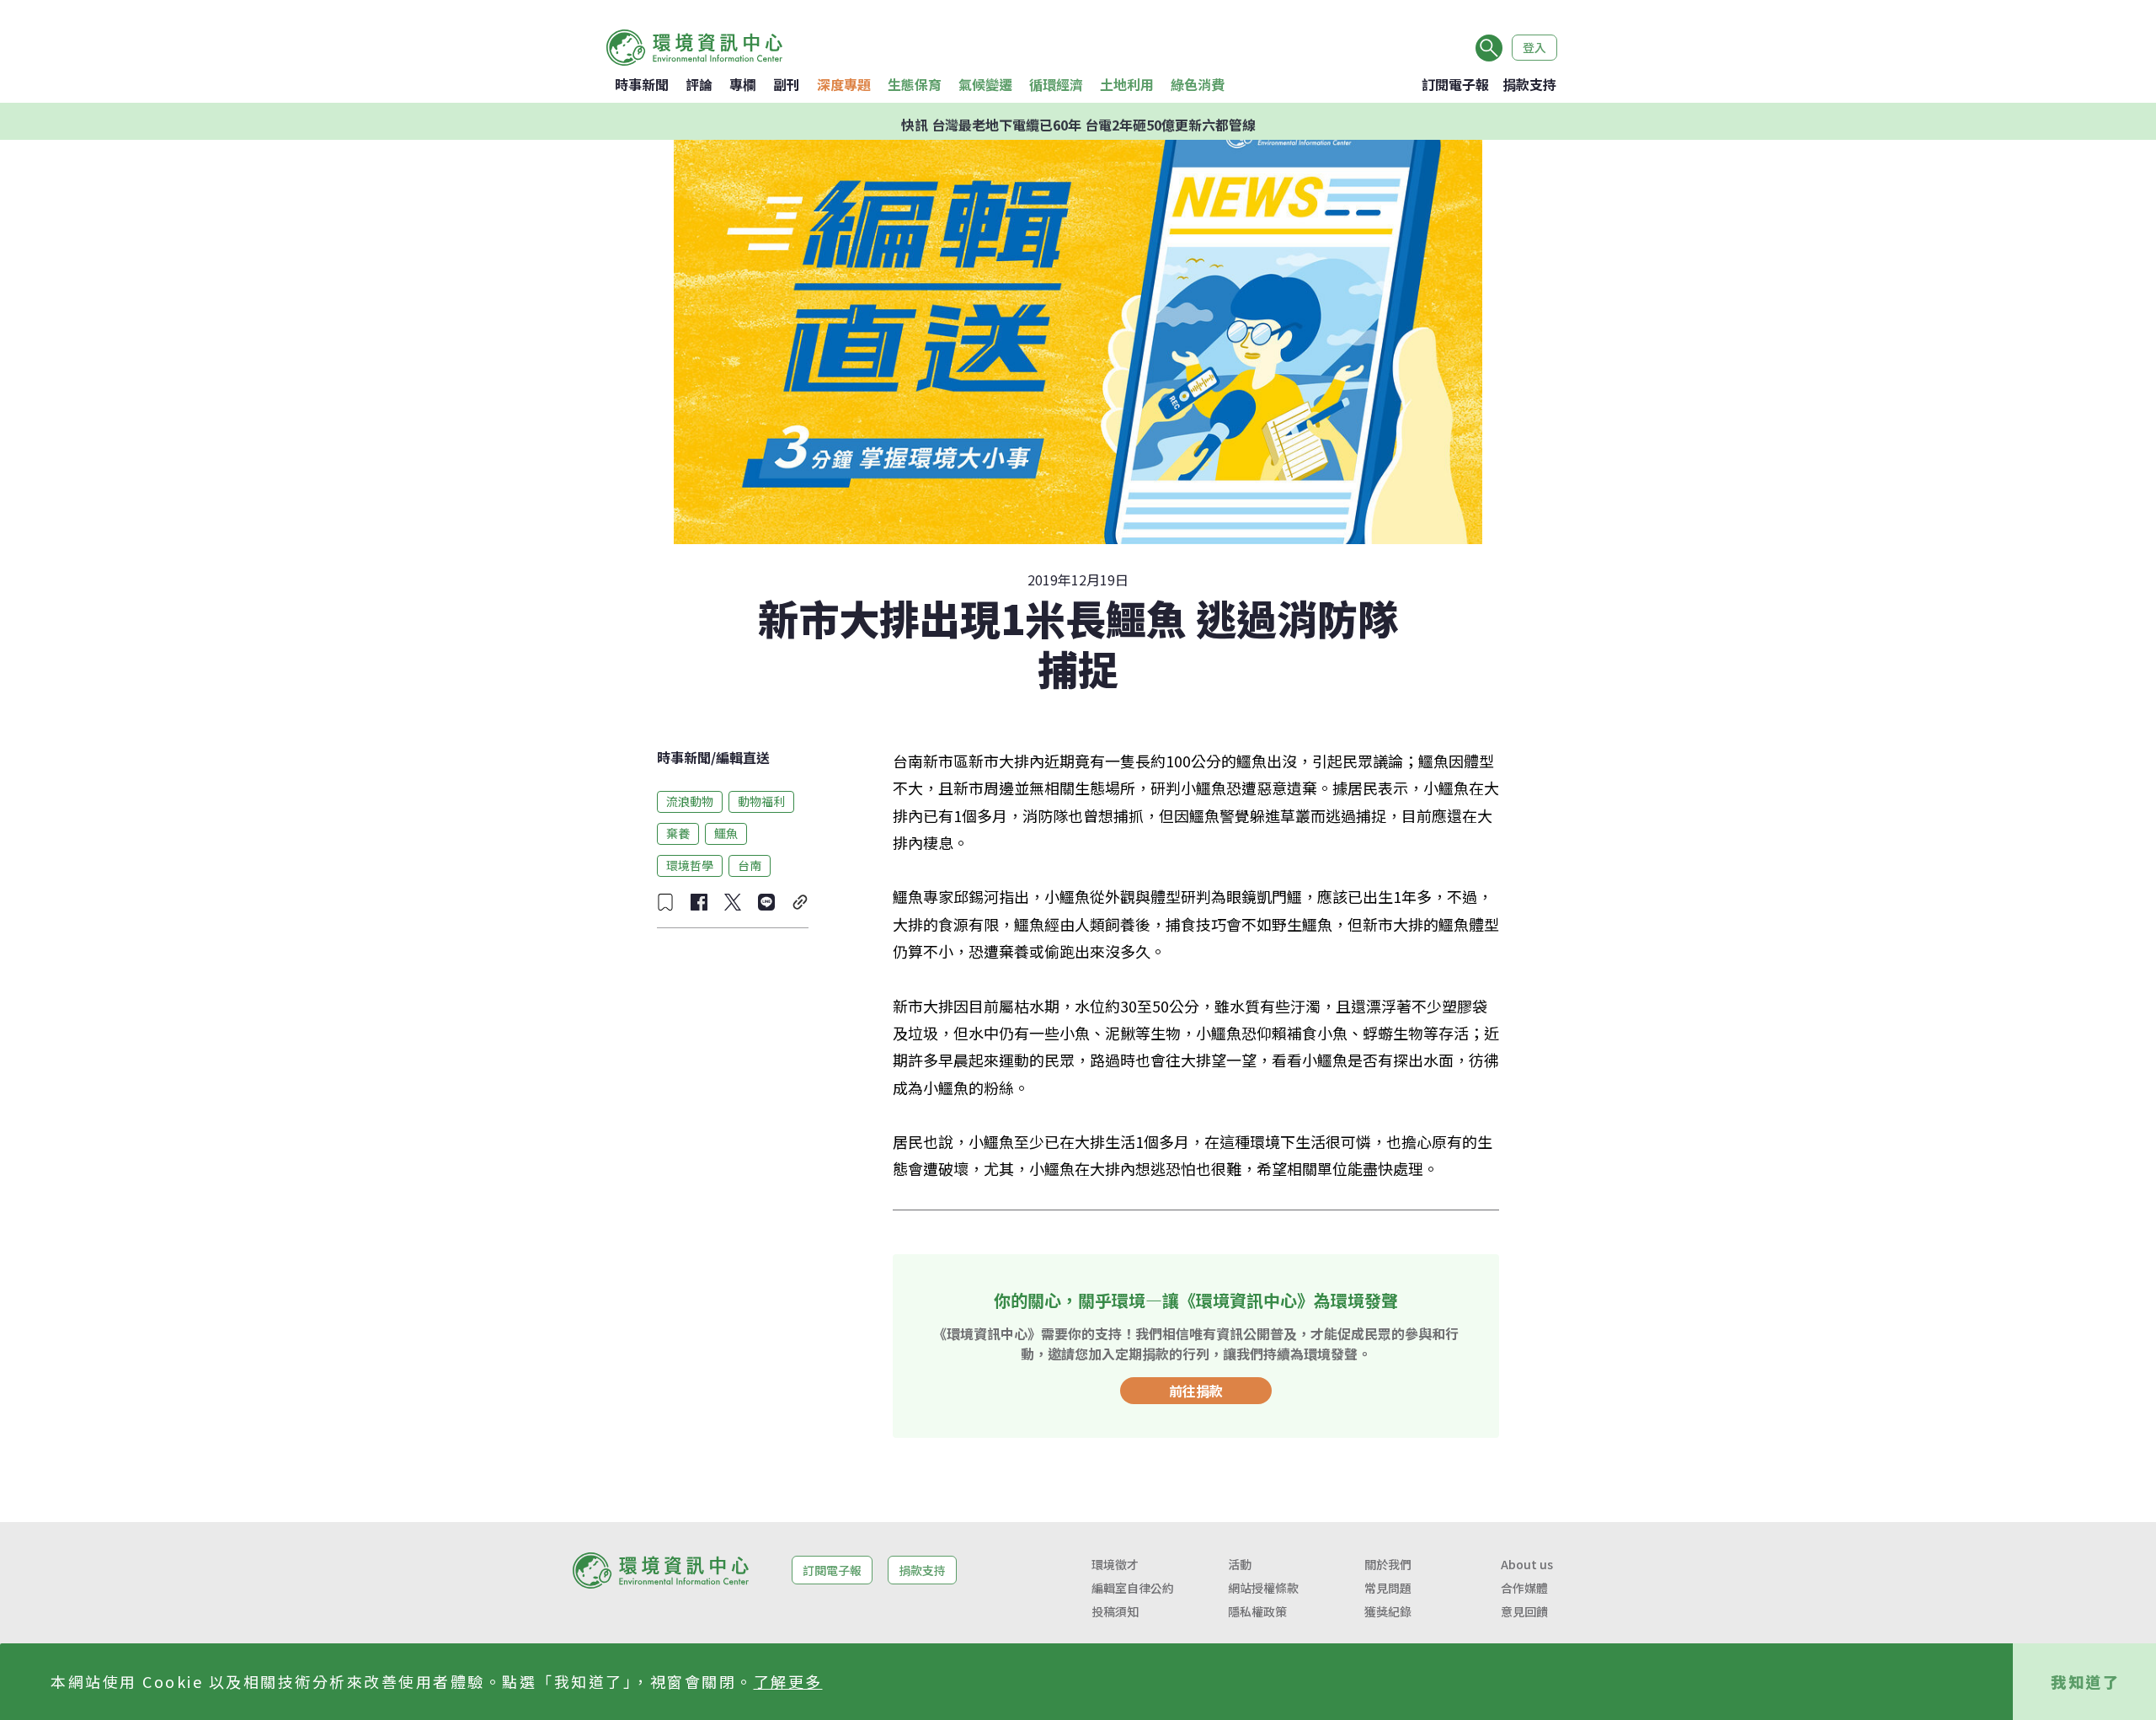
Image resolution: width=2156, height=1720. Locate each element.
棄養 (678, 833)
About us (1527, 1564)
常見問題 (1388, 1588)
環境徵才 (1115, 1564)
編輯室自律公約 (1133, 1588)
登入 (1534, 47)
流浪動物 (690, 801)
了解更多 (788, 1681)
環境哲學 (690, 865)
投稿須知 (1115, 1611)
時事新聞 (642, 84)
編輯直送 (743, 757)
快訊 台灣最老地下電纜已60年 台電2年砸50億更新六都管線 (1078, 121)
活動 (1240, 1564)
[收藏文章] (665, 902)
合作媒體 (1524, 1588)
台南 (750, 865)
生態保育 (915, 84)
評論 (699, 84)
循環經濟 (1056, 84)
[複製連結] (800, 902)
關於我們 (1388, 1564)
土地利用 (1127, 84)
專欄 (743, 84)
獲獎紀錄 (1388, 1611)
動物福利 (761, 801)
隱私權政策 (1257, 1611)
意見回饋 (1524, 1611)
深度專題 (844, 84)
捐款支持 (1529, 84)
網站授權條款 (1263, 1588)
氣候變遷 (985, 84)
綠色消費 (1198, 84)
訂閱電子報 (1455, 84)
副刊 (787, 84)
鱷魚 (726, 833)
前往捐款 (1196, 1391)
